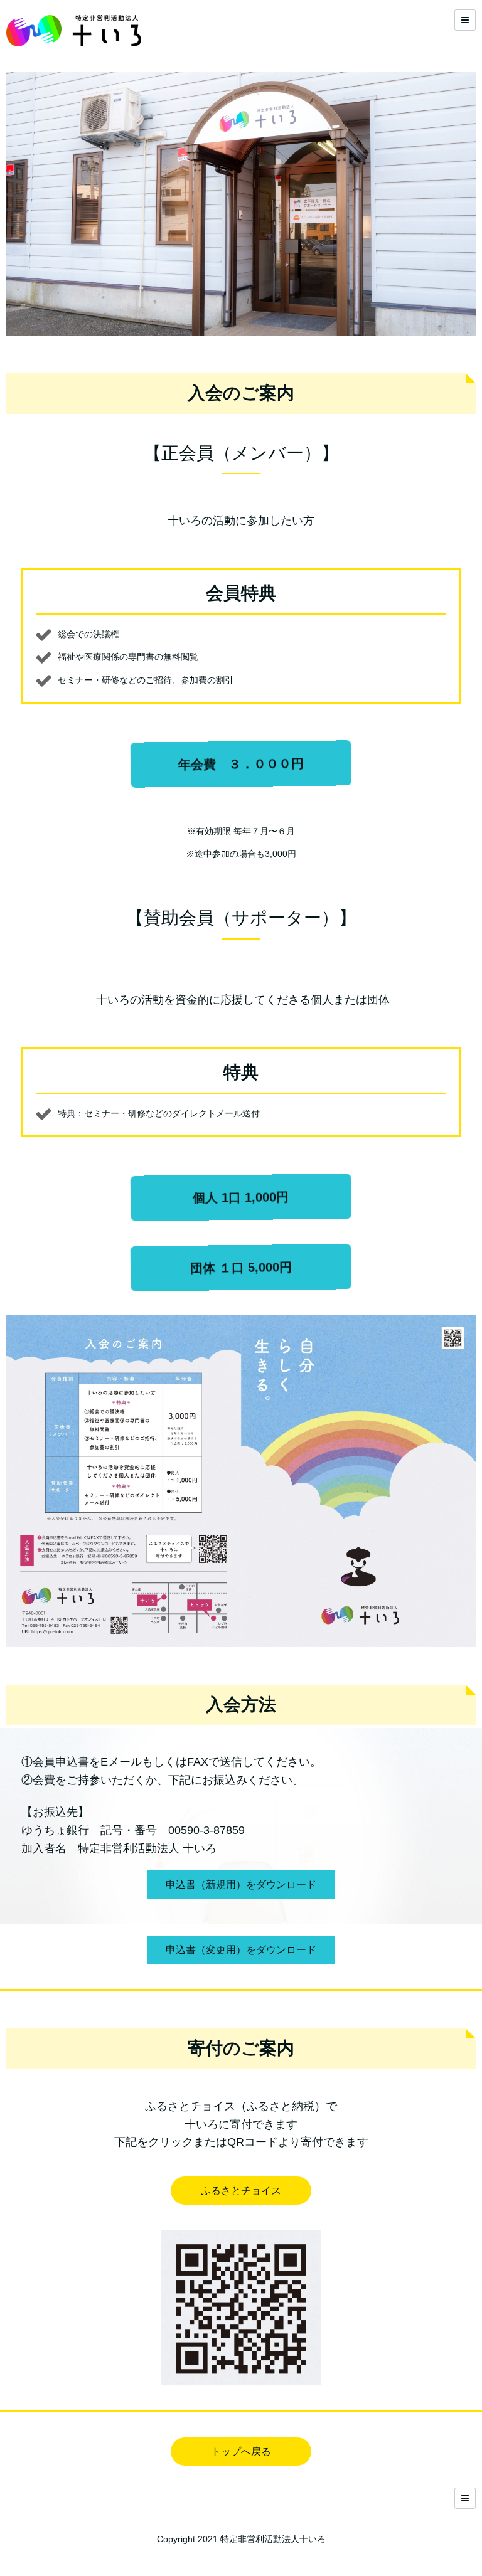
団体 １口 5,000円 (241, 1268)
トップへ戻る (241, 2451)
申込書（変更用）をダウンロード (241, 1950)
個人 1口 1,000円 (241, 1198)
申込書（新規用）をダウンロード (241, 1884)
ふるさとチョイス (241, 2191)
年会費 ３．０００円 (241, 764)
